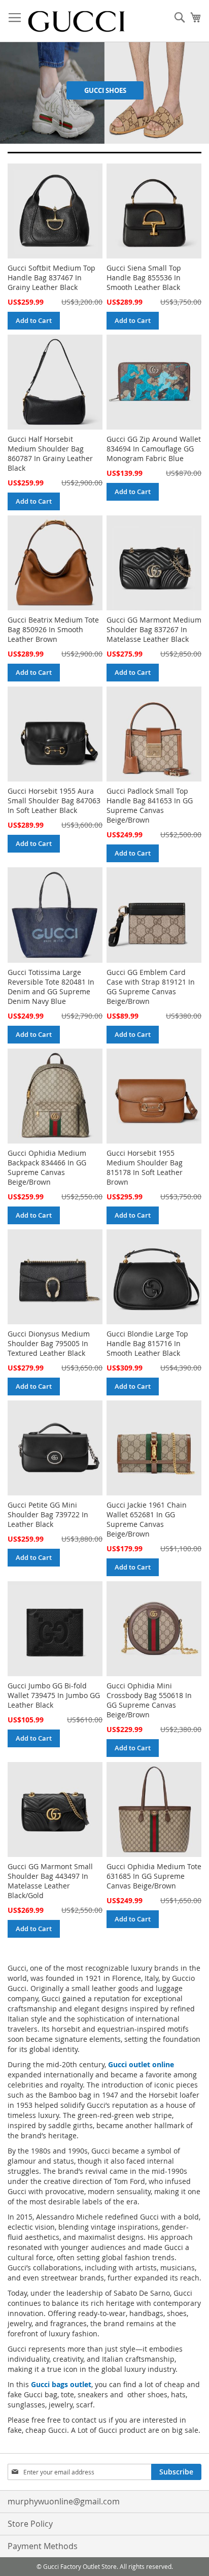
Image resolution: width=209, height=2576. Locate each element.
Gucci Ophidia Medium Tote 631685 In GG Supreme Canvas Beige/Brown (154, 1876)
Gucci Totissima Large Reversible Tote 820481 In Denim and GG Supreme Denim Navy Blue (51, 987)
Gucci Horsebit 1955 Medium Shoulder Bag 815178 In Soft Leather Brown (145, 1167)
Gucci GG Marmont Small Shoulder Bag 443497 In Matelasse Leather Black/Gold (50, 1881)
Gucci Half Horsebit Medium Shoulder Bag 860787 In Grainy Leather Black (50, 453)
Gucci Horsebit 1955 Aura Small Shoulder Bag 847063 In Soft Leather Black (54, 801)
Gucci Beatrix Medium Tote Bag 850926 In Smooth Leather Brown (53, 629)
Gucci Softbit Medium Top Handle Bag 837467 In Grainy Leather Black (51, 278)
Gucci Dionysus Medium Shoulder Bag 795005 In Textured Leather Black (49, 1343)
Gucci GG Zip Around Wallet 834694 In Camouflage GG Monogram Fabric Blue (154, 449)
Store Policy (30, 2524)
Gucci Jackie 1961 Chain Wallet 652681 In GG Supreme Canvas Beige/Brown (147, 1519)
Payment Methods (43, 2546)
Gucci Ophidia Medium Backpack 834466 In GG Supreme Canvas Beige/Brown (47, 1167)
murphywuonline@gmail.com (64, 2501)
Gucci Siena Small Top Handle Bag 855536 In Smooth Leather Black (144, 278)
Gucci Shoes (105, 90)
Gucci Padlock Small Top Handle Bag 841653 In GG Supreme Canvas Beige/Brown (150, 805)
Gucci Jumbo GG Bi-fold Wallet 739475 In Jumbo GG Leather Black (54, 1695)
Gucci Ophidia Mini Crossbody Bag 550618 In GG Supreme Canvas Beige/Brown (149, 1700)
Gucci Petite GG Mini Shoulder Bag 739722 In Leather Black (48, 1514)
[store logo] (76, 21)
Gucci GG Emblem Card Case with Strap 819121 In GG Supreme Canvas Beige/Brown (151, 987)
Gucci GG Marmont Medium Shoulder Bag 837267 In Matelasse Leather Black (154, 629)
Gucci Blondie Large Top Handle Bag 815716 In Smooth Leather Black (147, 1343)
